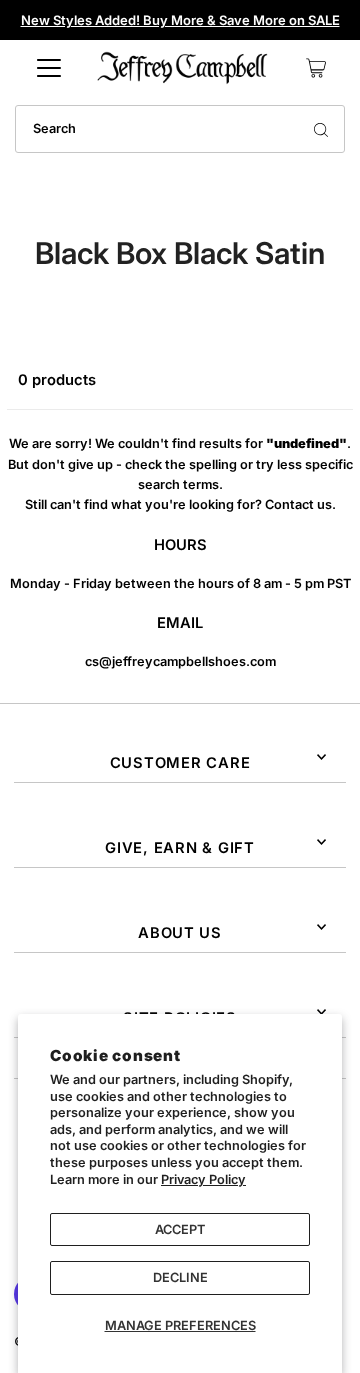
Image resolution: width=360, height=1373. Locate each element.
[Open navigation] (49, 68)
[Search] (321, 129)
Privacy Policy (203, 1179)
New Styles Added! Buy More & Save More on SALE (180, 20)
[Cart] (316, 68)
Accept (180, 1229)
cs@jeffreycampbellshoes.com (180, 661)
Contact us (298, 504)
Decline (180, 1277)
